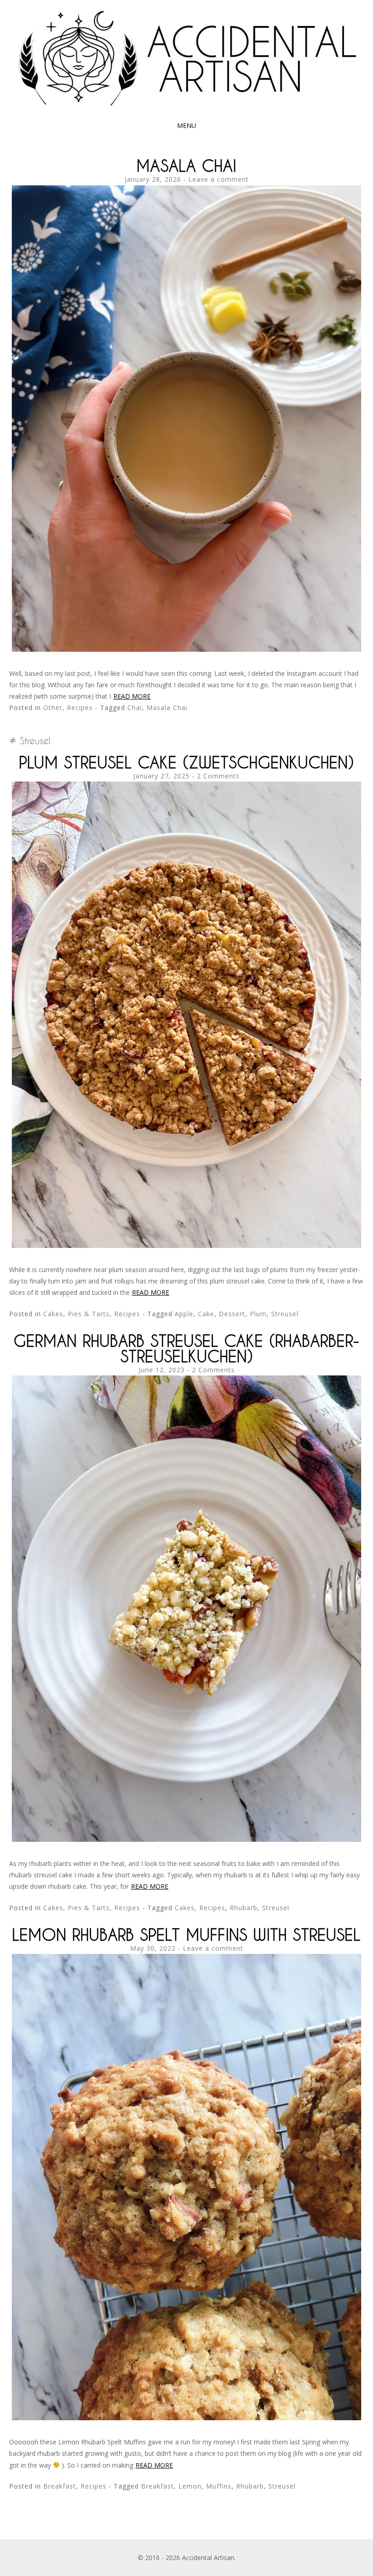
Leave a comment (219, 179)
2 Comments (218, 776)
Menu (186, 125)
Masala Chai (186, 166)
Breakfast (60, 2486)
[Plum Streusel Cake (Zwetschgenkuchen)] (186, 1245)
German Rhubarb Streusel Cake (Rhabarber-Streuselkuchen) (187, 1348)
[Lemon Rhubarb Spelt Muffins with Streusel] (186, 2418)
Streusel (285, 1314)
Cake (206, 1314)
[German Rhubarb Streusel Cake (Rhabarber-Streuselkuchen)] (186, 1839)
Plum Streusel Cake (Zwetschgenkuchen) (186, 762)
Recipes (80, 708)
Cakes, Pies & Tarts (76, 1314)
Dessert (232, 1314)
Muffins (219, 2486)
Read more (132, 696)
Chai (135, 708)
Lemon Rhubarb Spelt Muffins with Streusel (186, 1935)
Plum (258, 1314)
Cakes (185, 1908)
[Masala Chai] (186, 649)
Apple (184, 1314)
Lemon (190, 2486)
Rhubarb (244, 1908)
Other (53, 708)
